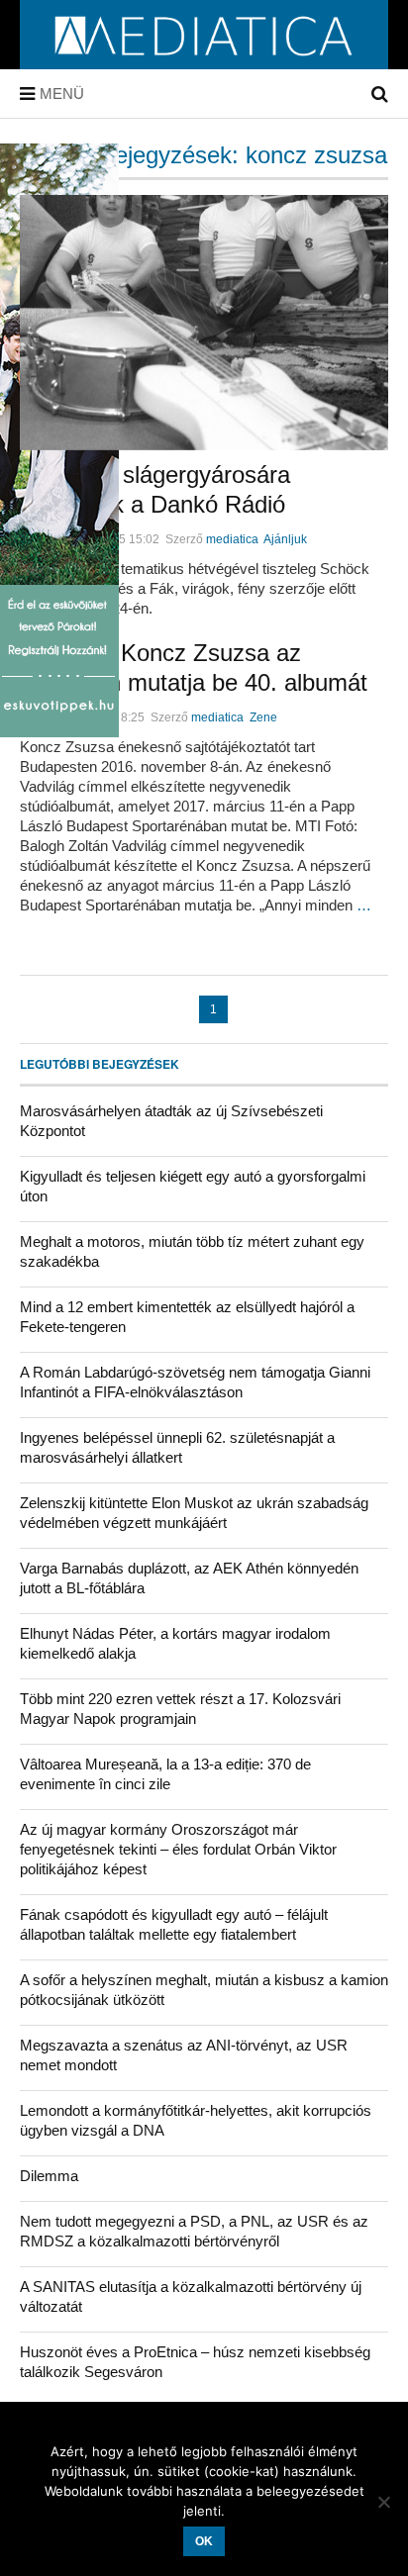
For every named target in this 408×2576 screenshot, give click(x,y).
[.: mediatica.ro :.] (204, 62)
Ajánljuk (285, 539)
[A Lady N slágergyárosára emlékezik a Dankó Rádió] (204, 323)
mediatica (232, 539)
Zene (263, 717)
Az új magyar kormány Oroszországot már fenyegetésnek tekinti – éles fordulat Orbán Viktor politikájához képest (178, 1849)
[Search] (380, 94)
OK (204, 2541)
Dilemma (49, 2176)
